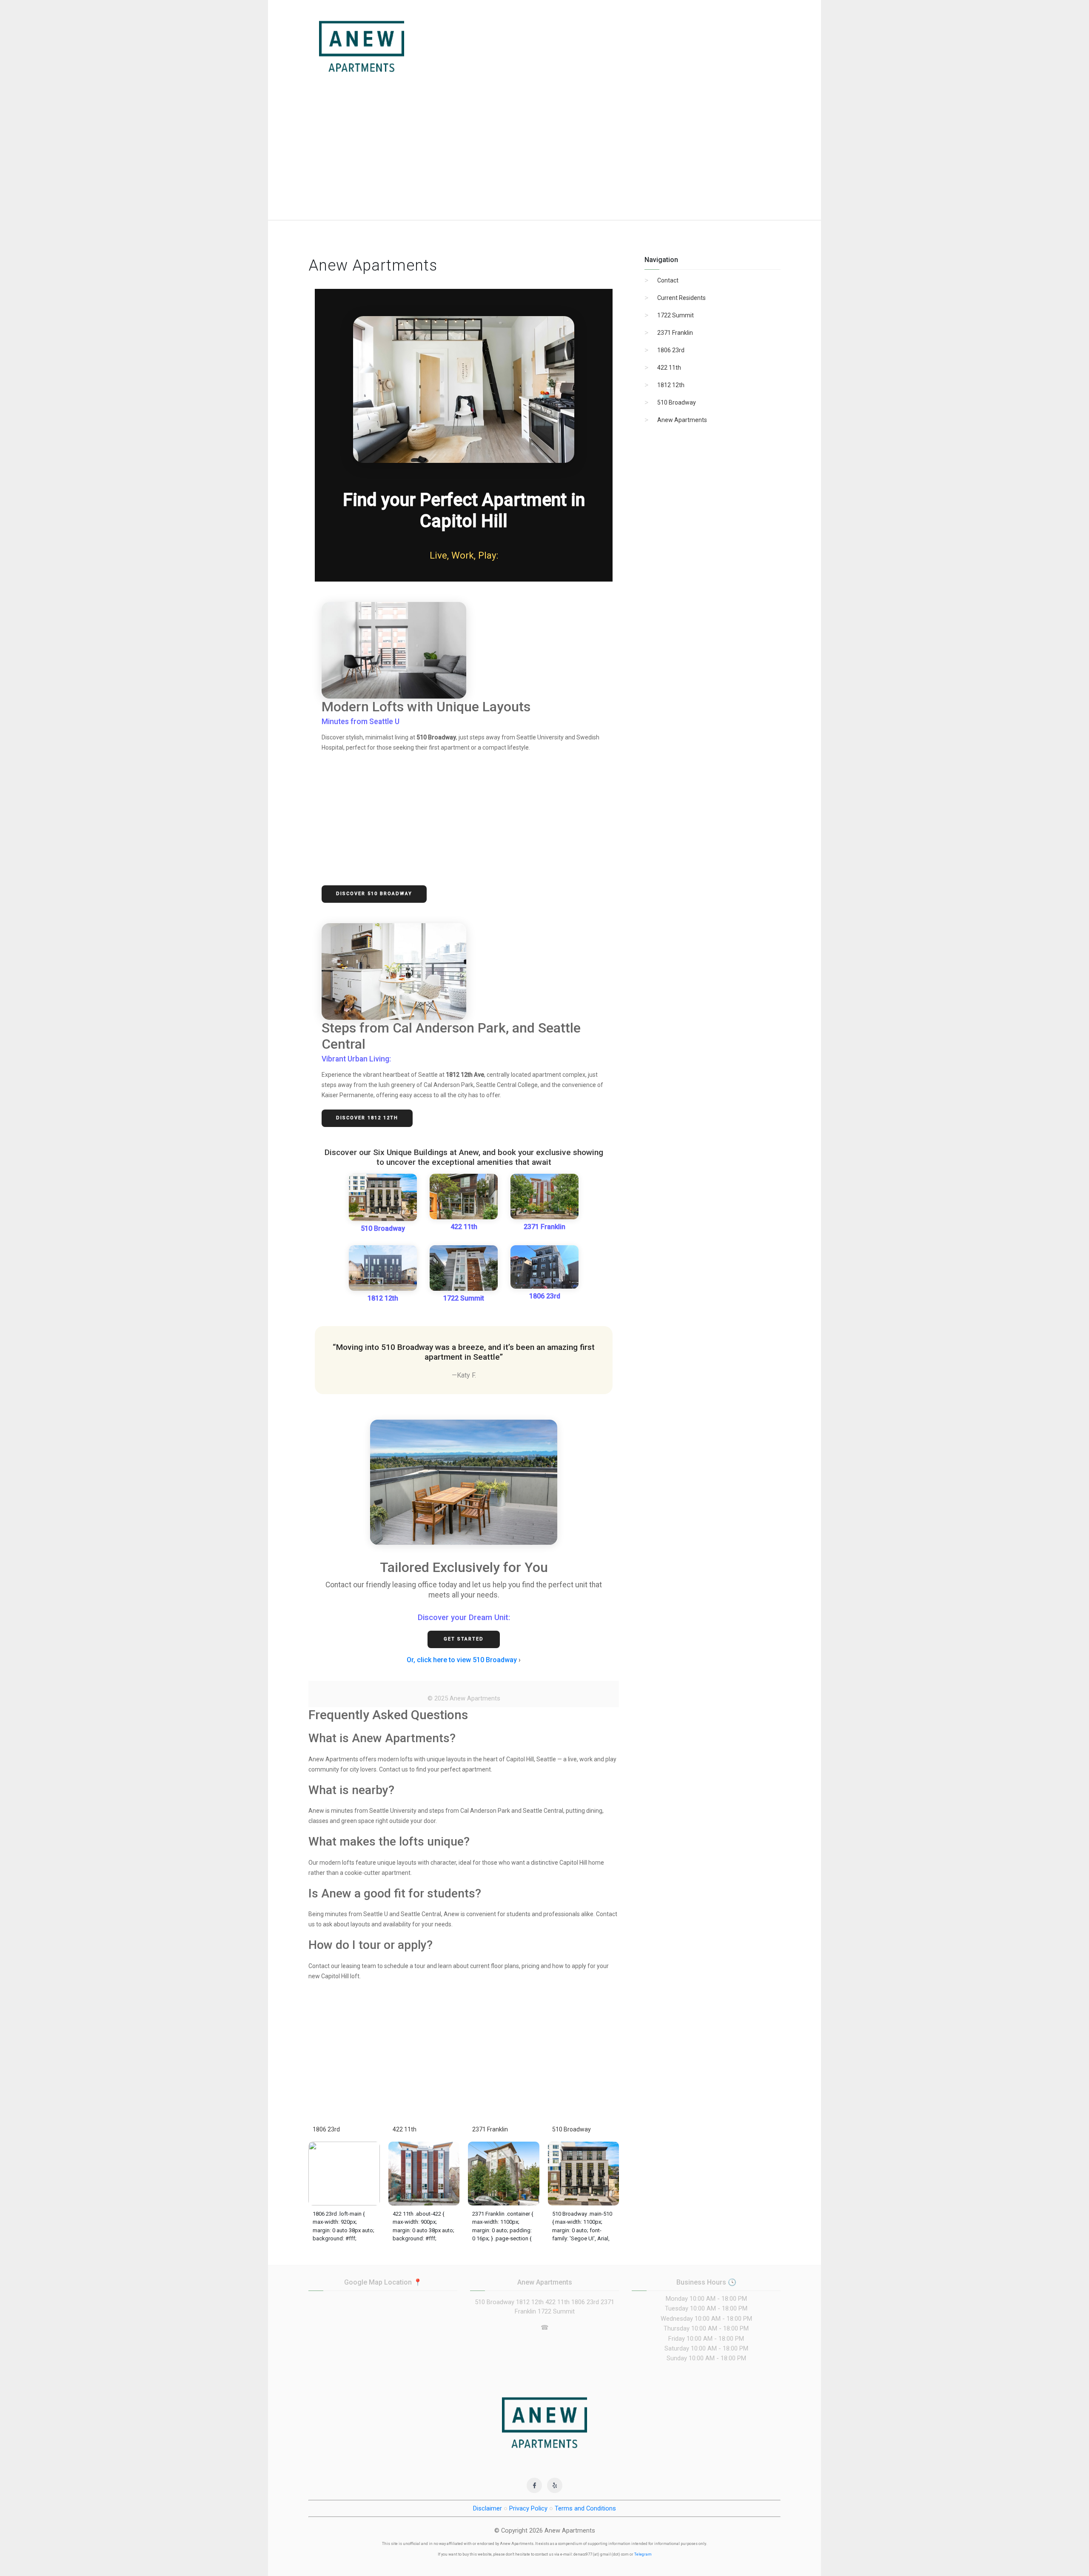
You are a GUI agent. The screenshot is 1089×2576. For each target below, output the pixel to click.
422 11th (464, 1227)
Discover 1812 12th (367, 1118)
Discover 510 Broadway (374, 894)
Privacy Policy (528, 2508)
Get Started (464, 1639)
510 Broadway (383, 1228)
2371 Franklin (544, 1227)
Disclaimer (487, 2508)
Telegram (643, 2554)
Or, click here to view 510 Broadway (462, 1660)
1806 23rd (545, 1296)
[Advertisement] (544, 156)
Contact (668, 280)
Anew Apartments (682, 420)
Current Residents (681, 298)
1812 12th (383, 1298)
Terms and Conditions (585, 2508)
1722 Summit (464, 1298)
